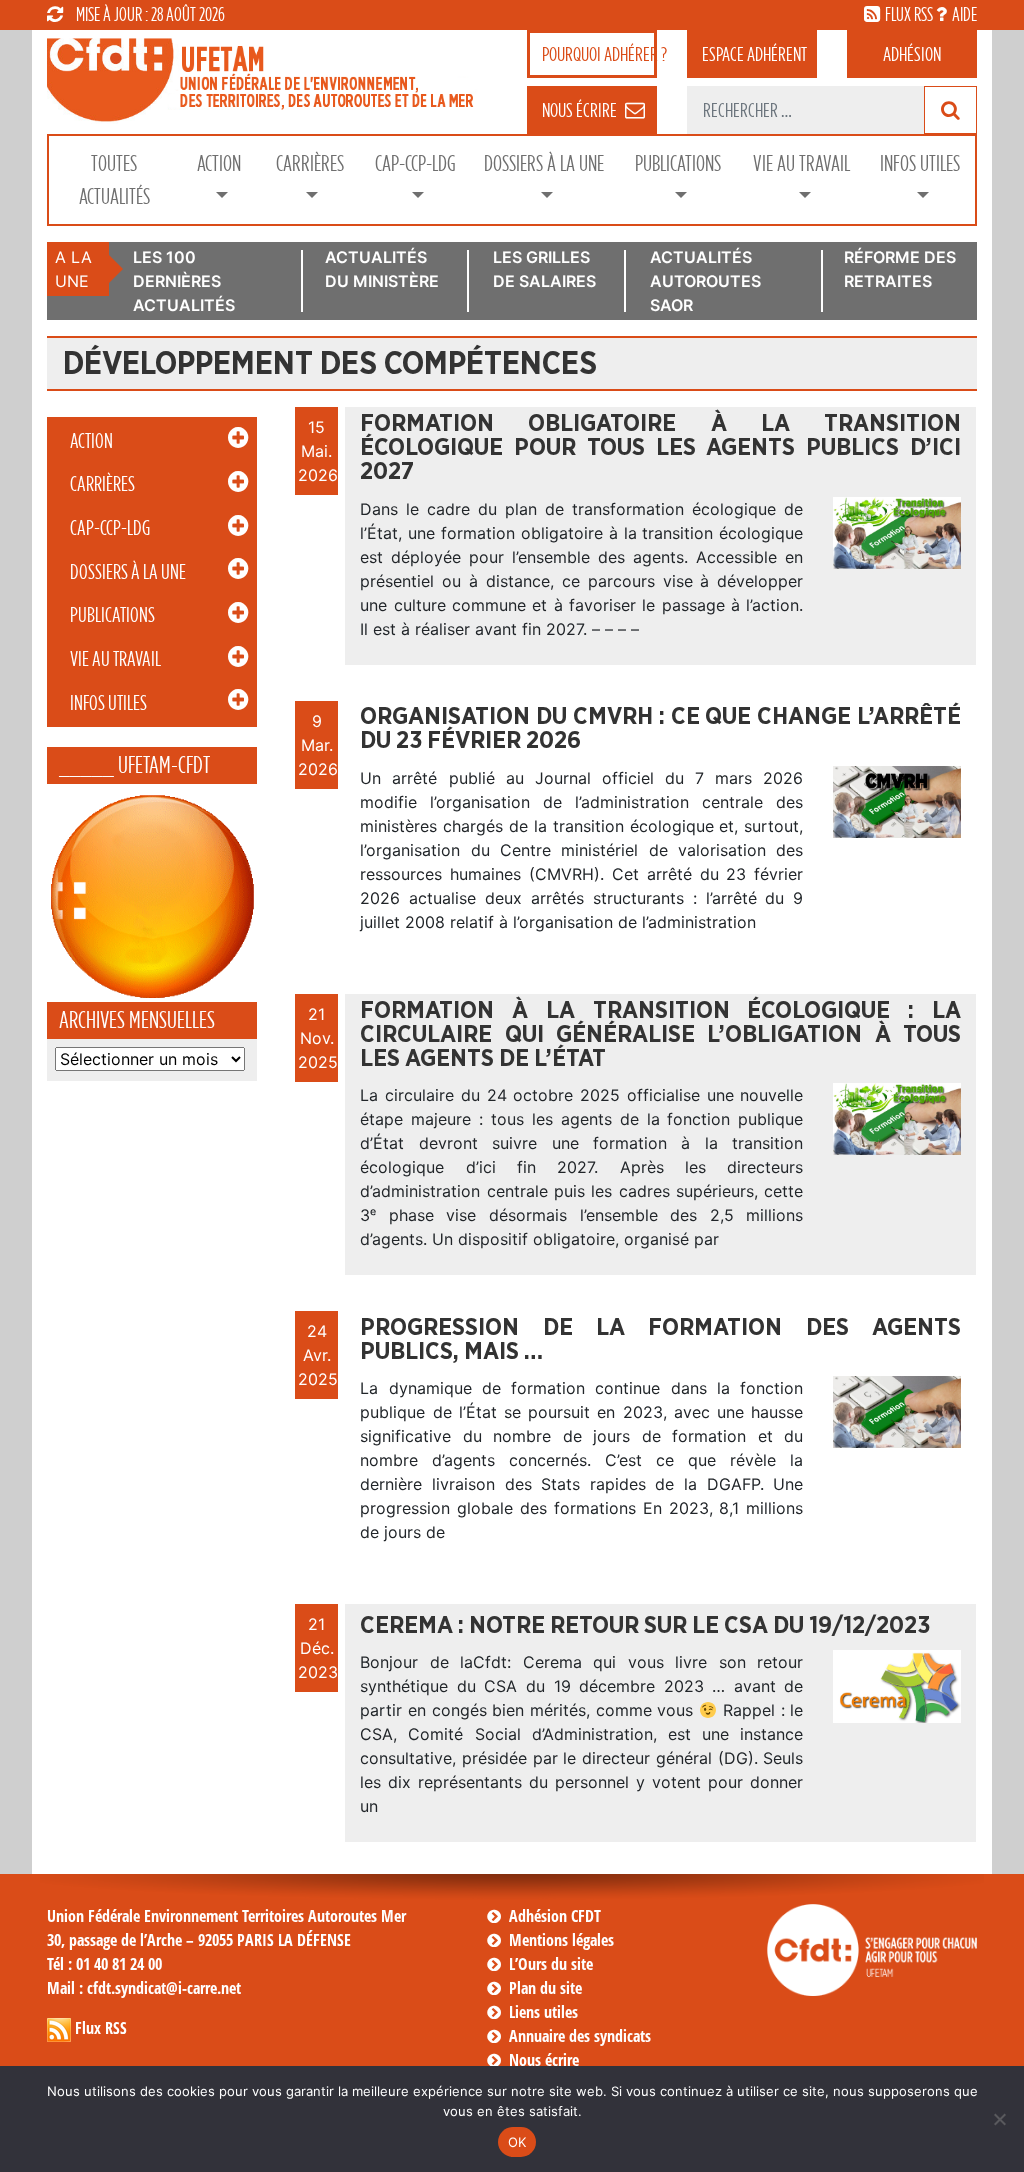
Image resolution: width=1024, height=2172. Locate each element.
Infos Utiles (920, 163)
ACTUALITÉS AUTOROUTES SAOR (705, 281)
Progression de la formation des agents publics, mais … (660, 1340)
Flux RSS (101, 2028)
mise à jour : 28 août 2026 (150, 14)
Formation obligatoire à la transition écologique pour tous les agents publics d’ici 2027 (660, 448)
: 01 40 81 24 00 (104, 1964)
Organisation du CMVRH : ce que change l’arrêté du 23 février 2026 (660, 729)
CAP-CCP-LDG (415, 163)
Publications (678, 163)
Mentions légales (561, 1940)
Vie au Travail (801, 163)
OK (517, 2142)
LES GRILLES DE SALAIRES (544, 269)
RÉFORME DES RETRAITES (900, 269)
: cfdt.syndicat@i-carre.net (144, 1988)
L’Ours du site (551, 1964)
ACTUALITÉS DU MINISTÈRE (382, 269)
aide (964, 14)
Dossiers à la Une (544, 163)
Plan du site (545, 1988)
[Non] (999, 2119)
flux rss (909, 14)
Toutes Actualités (114, 180)
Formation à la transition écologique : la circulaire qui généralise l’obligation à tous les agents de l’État (660, 1035)
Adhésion (912, 54)
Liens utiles (543, 2012)
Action (219, 163)
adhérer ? (599, 54)
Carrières (310, 163)
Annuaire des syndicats (580, 2036)
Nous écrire (544, 2060)
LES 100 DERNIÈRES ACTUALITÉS (184, 281)
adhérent (754, 54)
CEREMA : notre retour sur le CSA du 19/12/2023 (645, 1626)
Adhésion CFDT (555, 1916)
